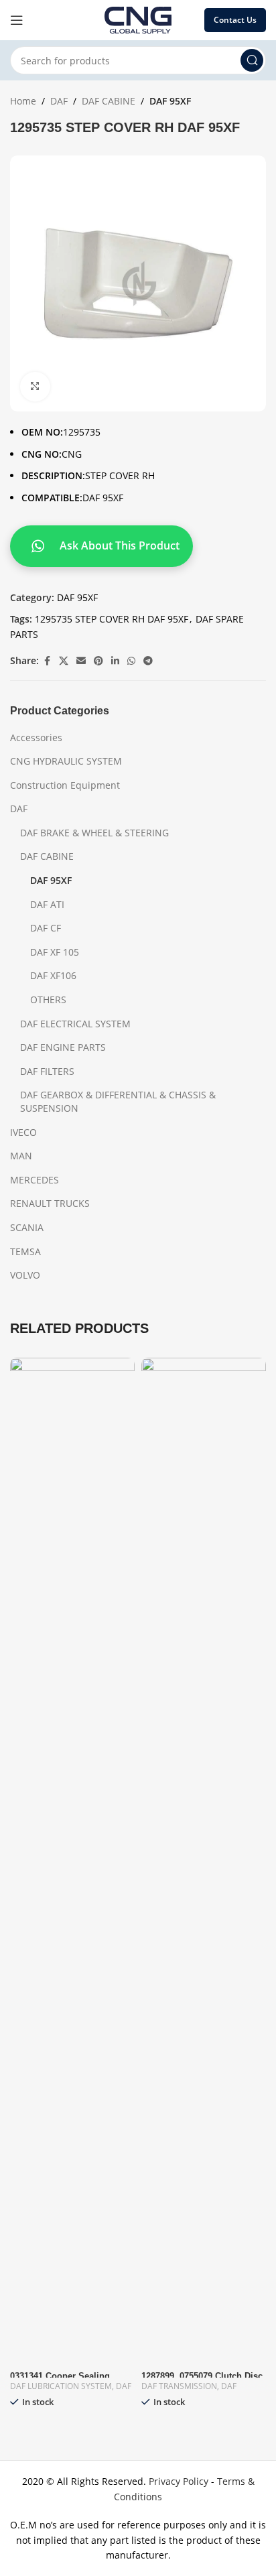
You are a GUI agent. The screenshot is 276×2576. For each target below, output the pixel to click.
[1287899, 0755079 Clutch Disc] (204, 1860)
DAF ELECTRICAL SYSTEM (75, 1024)
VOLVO (25, 1275)
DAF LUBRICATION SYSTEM (61, 2386)
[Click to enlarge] (35, 387)
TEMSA (25, 1251)
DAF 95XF (170, 101)
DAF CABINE (109, 101)
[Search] (252, 60)
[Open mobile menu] (17, 20)
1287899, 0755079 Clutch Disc (202, 2376)
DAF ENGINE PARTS (63, 1047)
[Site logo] (138, 19)
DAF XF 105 (55, 952)
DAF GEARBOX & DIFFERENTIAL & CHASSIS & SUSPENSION (118, 1101)
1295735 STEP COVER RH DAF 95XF (112, 619)
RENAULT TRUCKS (50, 1203)
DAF (59, 101)
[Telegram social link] (148, 661)
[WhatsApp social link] (131, 661)
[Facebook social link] (47, 661)
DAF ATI (47, 904)
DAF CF (46, 928)
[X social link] (64, 661)
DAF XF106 (53, 975)
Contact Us (235, 20)
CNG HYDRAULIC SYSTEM (66, 761)
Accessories (36, 737)
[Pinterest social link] (98, 661)
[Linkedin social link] (115, 661)
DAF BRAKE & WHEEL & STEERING (94, 833)
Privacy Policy (179, 2481)
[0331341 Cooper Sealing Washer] (72, 1860)
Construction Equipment (65, 785)
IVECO (23, 1132)
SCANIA (27, 1227)
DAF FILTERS (47, 1071)
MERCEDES (34, 1180)
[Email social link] (81, 661)
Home (23, 101)
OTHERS (48, 1000)
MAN (21, 1156)
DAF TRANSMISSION (179, 2386)
